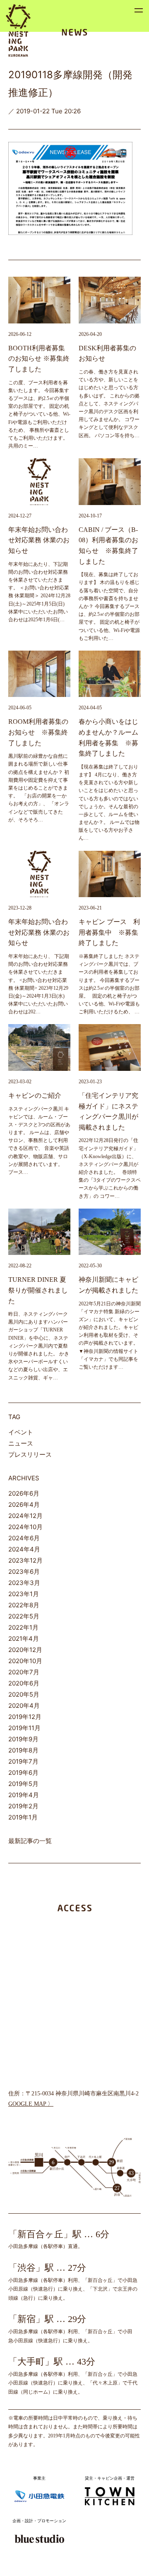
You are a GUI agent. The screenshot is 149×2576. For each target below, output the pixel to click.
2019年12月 (25, 1717)
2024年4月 (24, 1549)
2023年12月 (25, 1560)
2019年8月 (23, 1750)
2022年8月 (24, 1605)
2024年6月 (24, 1538)
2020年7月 (24, 1672)
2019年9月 (23, 1739)
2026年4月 (24, 1505)
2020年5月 (24, 1694)
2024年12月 (25, 1516)
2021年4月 (24, 1639)
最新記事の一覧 (30, 1841)
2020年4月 (24, 1706)
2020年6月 (24, 1683)
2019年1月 (23, 1817)
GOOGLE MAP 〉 (31, 2104)
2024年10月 (25, 1527)
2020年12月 (25, 1650)
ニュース (21, 1443)
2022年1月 (23, 1627)
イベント (21, 1432)
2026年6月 (24, 1493)
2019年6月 (23, 1773)
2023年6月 (24, 1572)
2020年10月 (25, 1661)
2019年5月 (23, 1784)
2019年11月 (24, 1728)
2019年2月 (23, 1806)
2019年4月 (24, 1795)
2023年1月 (24, 1594)
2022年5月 (24, 1616)
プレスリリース (30, 1454)
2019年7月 (23, 1761)
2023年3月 (24, 1583)
